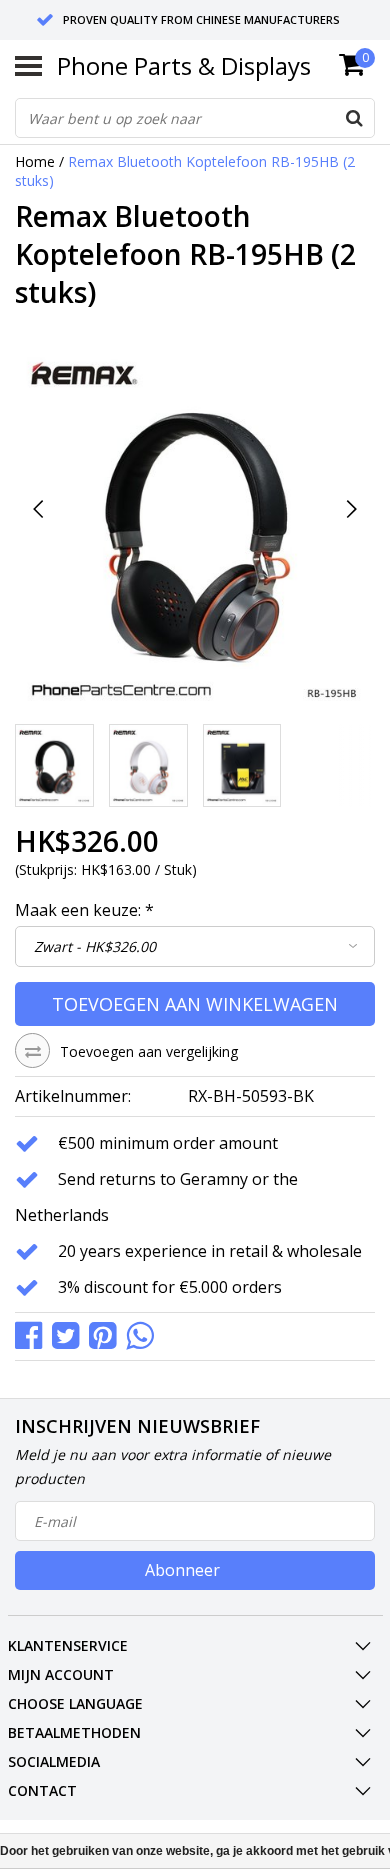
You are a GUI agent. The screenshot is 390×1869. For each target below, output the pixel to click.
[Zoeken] (354, 118)
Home (35, 161)
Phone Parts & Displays (184, 65)
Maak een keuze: (84, 910)
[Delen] (33, 1334)
